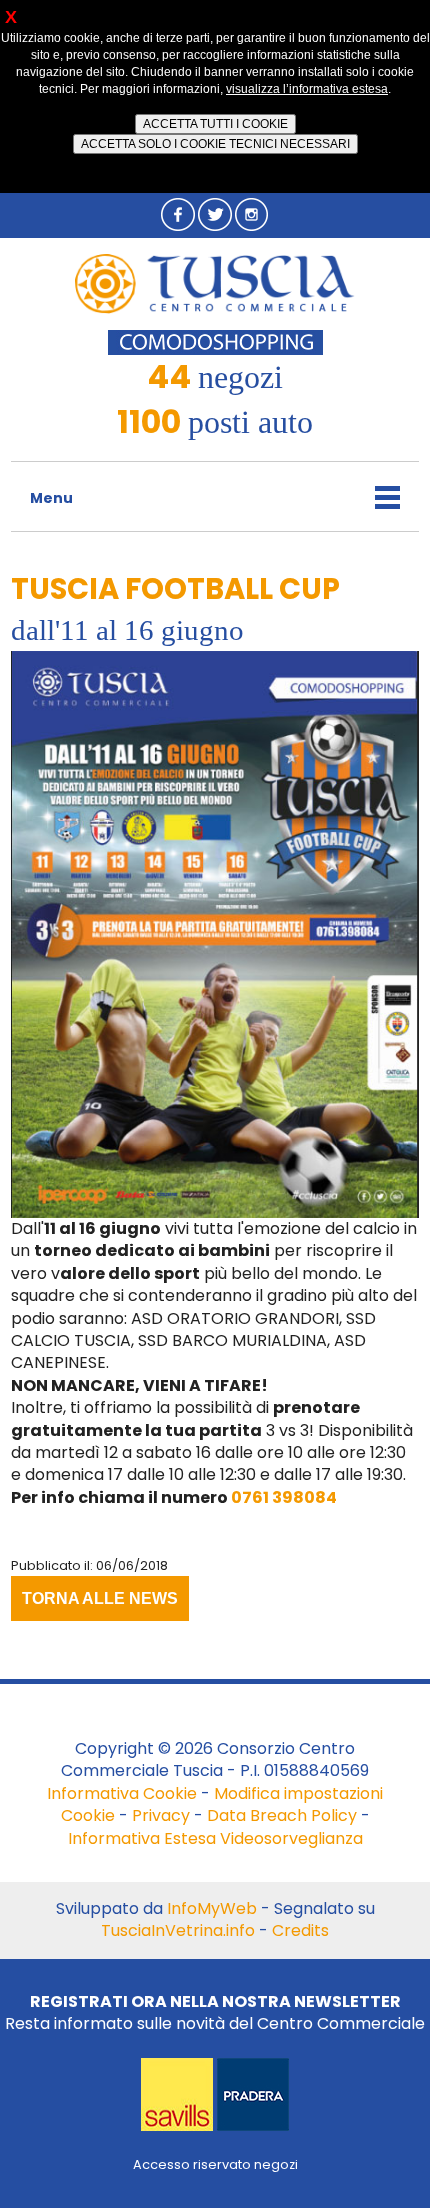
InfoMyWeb (212, 1908)
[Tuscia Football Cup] (215, 933)
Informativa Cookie (122, 1793)
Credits (300, 1930)
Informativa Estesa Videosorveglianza (215, 1838)
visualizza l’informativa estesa (307, 89)
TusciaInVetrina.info (178, 1930)
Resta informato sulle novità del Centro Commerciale (215, 2012)
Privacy (161, 1815)
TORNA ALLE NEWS (100, 1598)
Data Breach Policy (282, 1815)
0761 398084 (284, 1497)
